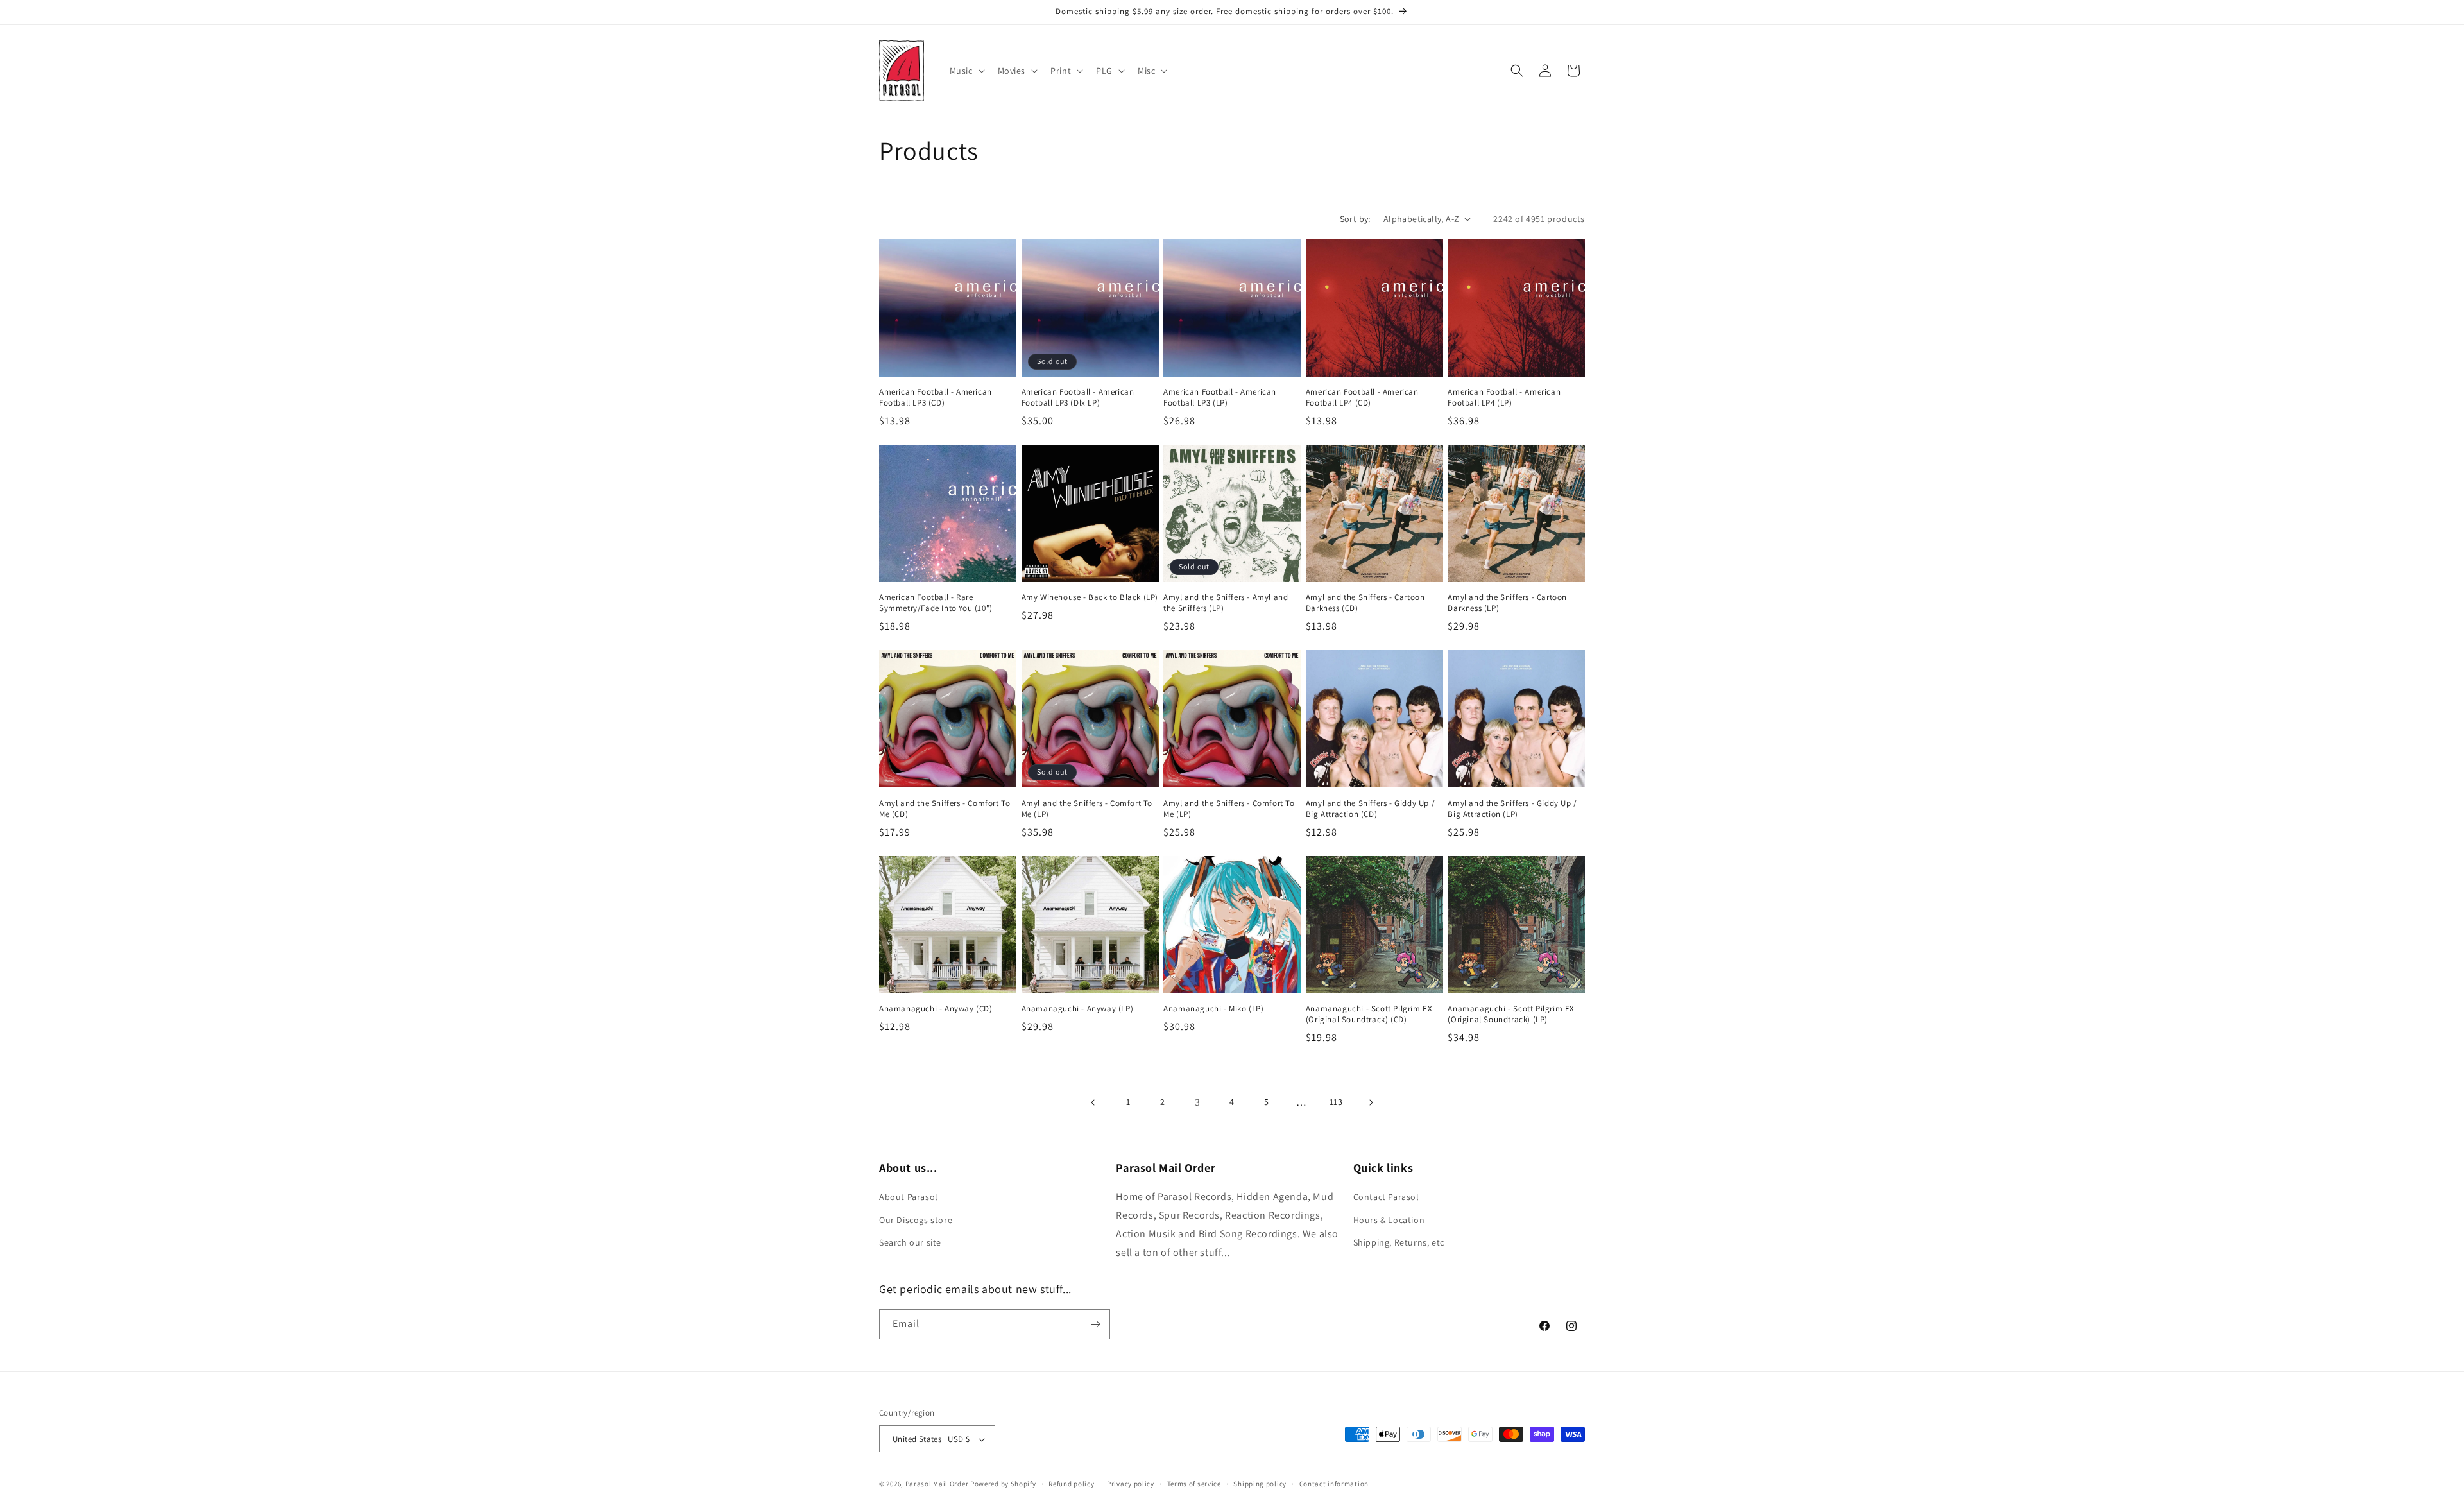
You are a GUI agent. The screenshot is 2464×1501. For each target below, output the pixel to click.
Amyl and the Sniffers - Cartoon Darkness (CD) (1365, 603)
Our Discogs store (916, 1220)
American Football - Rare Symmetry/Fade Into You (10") (936, 603)
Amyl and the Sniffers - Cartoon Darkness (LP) (1507, 603)
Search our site (910, 1242)
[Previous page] (1093, 1102)
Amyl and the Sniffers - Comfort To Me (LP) (1087, 809)
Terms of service (1194, 1484)
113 (1336, 1102)
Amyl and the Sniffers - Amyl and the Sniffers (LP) (1226, 603)
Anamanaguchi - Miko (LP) (1213, 1009)
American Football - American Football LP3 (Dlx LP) (1078, 398)
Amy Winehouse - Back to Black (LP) (1090, 597)
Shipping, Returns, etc (1399, 1242)
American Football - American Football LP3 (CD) (936, 398)
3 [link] (1198, 1102)
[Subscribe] (1095, 1324)
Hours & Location (1389, 1220)
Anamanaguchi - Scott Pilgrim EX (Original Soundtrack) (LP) (1511, 1014)
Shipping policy (1260, 1484)
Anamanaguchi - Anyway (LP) (1078, 1009)
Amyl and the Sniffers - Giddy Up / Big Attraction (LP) (1512, 809)
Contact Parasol (1386, 1197)
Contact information (1334, 1484)
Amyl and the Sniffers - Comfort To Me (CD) (945, 809)
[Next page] (1371, 1102)
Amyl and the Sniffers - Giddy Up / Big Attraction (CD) (1370, 809)
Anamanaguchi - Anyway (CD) (936, 1009)
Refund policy (1071, 1484)
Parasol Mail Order (937, 1484)
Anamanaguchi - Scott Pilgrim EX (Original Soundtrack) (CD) (1369, 1014)
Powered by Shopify (1003, 1484)
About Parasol (909, 1197)
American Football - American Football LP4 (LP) (1504, 398)
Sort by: (1355, 219)
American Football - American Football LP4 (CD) (1362, 398)
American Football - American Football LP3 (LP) (1220, 398)
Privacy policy (1131, 1484)
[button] (966, 71)
